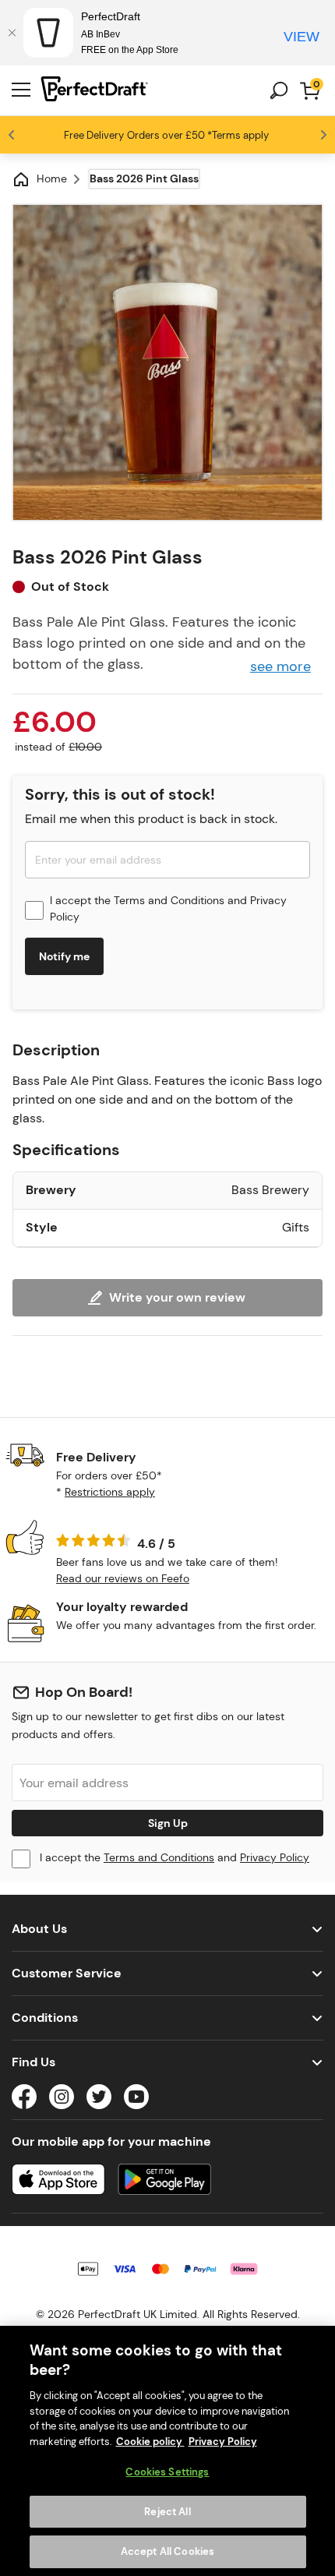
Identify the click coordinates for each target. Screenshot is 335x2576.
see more (280, 666)
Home (52, 178)
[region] (167, 2451)
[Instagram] (62, 2099)
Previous (12, 135)
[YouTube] (136, 2099)
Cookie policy (150, 2442)
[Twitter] (99, 2099)
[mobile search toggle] (279, 90)
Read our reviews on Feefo (123, 1578)
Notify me (64, 956)
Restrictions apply (110, 1492)
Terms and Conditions (169, 900)
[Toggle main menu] (21, 90)
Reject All (167, 2512)
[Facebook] (24, 2099)
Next (323, 135)
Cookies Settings (167, 2472)
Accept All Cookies (167, 2551)
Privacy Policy (275, 1857)
